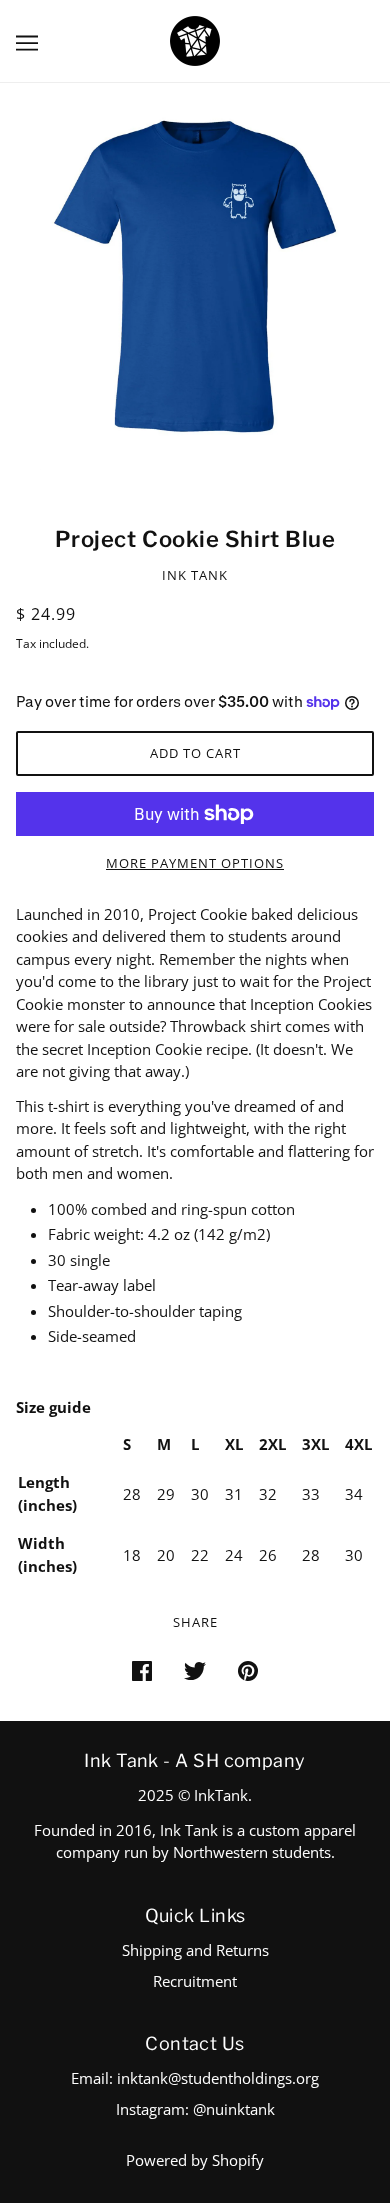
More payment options (195, 863)
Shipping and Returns (195, 1950)
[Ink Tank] (195, 39)
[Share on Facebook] (142, 1669)
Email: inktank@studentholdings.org (195, 2078)
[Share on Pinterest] (248, 1669)
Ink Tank (195, 575)
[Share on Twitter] (195, 1669)
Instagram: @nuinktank (195, 2109)
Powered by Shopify (195, 2160)
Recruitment (195, 1981)
